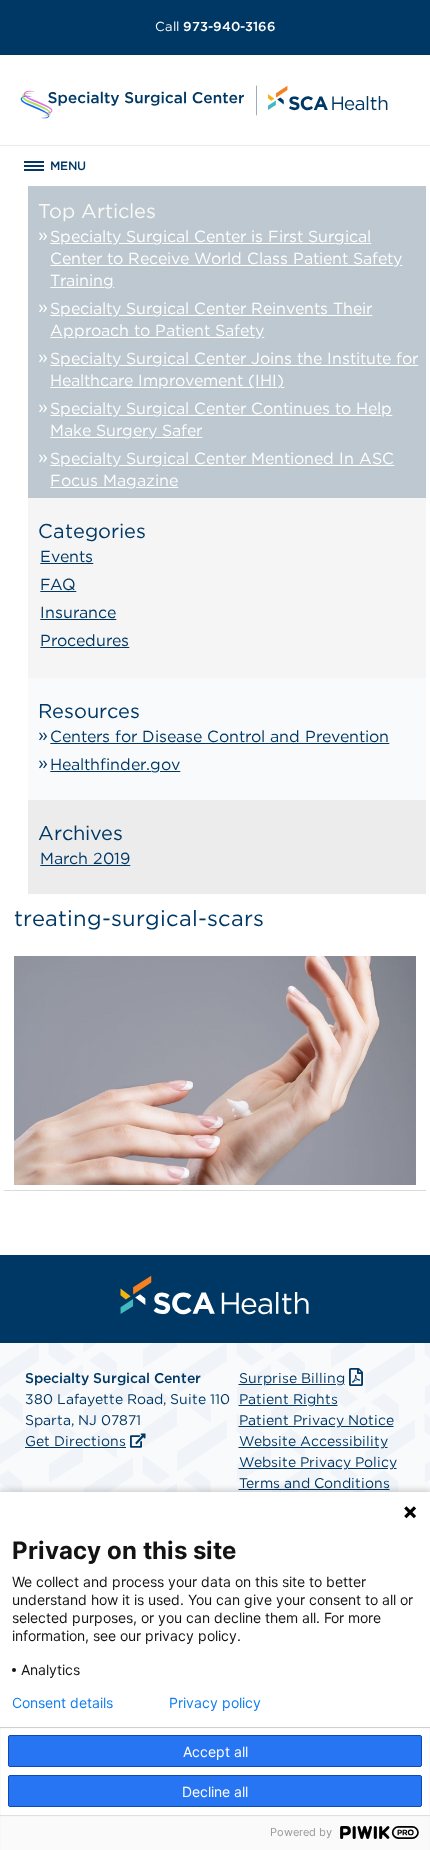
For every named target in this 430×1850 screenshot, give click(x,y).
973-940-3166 (215, 26)
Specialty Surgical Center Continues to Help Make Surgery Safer (221, 419)
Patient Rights (288, 1399)
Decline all (215, 1791)
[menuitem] (215, 1295)
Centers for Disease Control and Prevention (219, 736)
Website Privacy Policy (318, 1462)
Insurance (78, 612)
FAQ (58, 584)
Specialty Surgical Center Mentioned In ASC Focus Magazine (222, 469)
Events (66, 556)
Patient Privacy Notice (316, 1420)
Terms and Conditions (314, 1483)
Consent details (62, 1703)
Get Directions (75, 1441)
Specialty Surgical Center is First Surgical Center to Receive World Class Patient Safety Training (226, 258)
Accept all (215, 1751)
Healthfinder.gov (115, 764)
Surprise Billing (292, 1378)
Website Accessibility (313, 1441)
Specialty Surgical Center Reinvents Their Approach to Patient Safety (211, 319)
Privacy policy (215, 1703)
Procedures (84, 640)
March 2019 (85, 858)
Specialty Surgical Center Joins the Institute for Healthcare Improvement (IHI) (234, 369)
